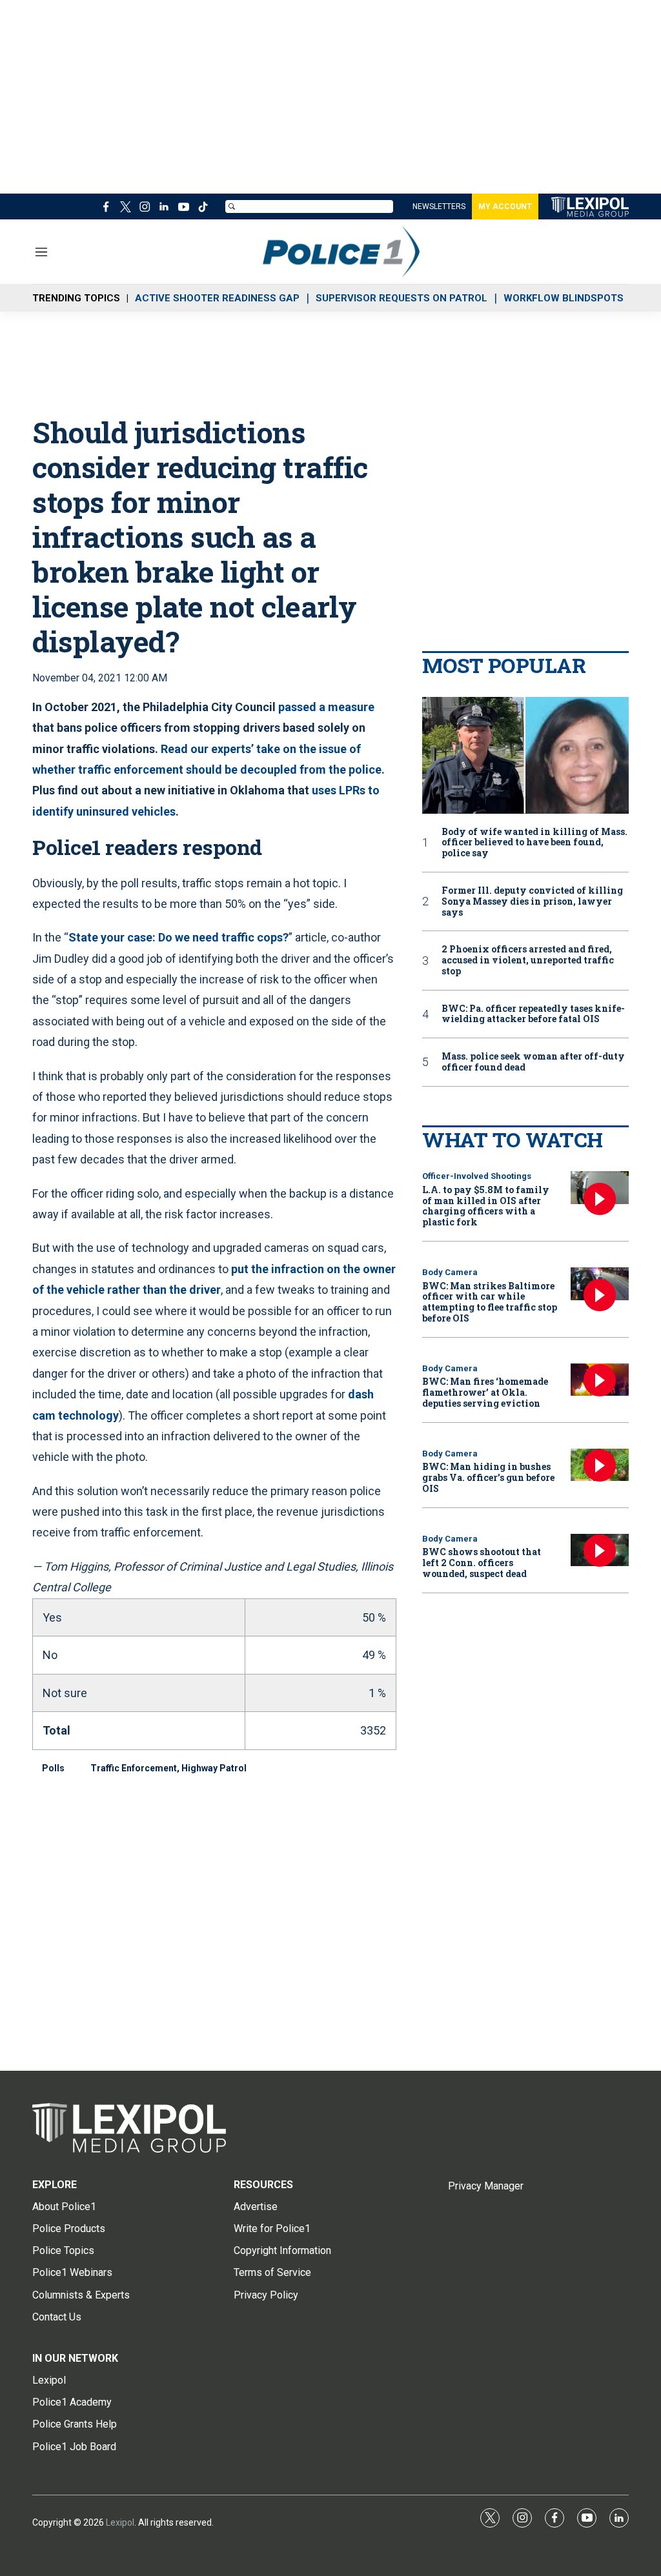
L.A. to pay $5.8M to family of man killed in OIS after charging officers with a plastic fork (486, 1206)
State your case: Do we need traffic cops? (178, 937)
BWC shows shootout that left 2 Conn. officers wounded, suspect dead (482, 1563)
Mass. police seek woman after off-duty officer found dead (533, 1062)
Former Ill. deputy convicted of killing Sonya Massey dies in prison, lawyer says (532, 901)
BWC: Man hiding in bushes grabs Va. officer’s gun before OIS (488, 1477)
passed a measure (326, 707)
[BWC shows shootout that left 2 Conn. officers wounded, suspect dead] (600, 1550)
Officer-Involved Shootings (477, 1176)
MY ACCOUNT (505, 206)
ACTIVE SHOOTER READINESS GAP (217, 298)
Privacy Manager (486, 2186)
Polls (53, 1768)
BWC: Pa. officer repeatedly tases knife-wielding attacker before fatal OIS (533, 1014)
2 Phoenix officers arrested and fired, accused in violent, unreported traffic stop (528, 960)
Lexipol (120, 2522)
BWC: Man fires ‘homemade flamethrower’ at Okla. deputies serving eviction (485, 1392)
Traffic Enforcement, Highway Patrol (168, 1768)
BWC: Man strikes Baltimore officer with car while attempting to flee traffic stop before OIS (490, 1302)
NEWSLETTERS (439, 206)
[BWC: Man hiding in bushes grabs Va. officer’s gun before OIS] (600, 1465)
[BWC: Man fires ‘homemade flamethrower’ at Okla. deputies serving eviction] (600, 1380)
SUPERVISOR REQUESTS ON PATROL (402, 298)
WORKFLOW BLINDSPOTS (564, 298)
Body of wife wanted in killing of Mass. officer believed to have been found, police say (534, 843)
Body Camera (450, 1272)
